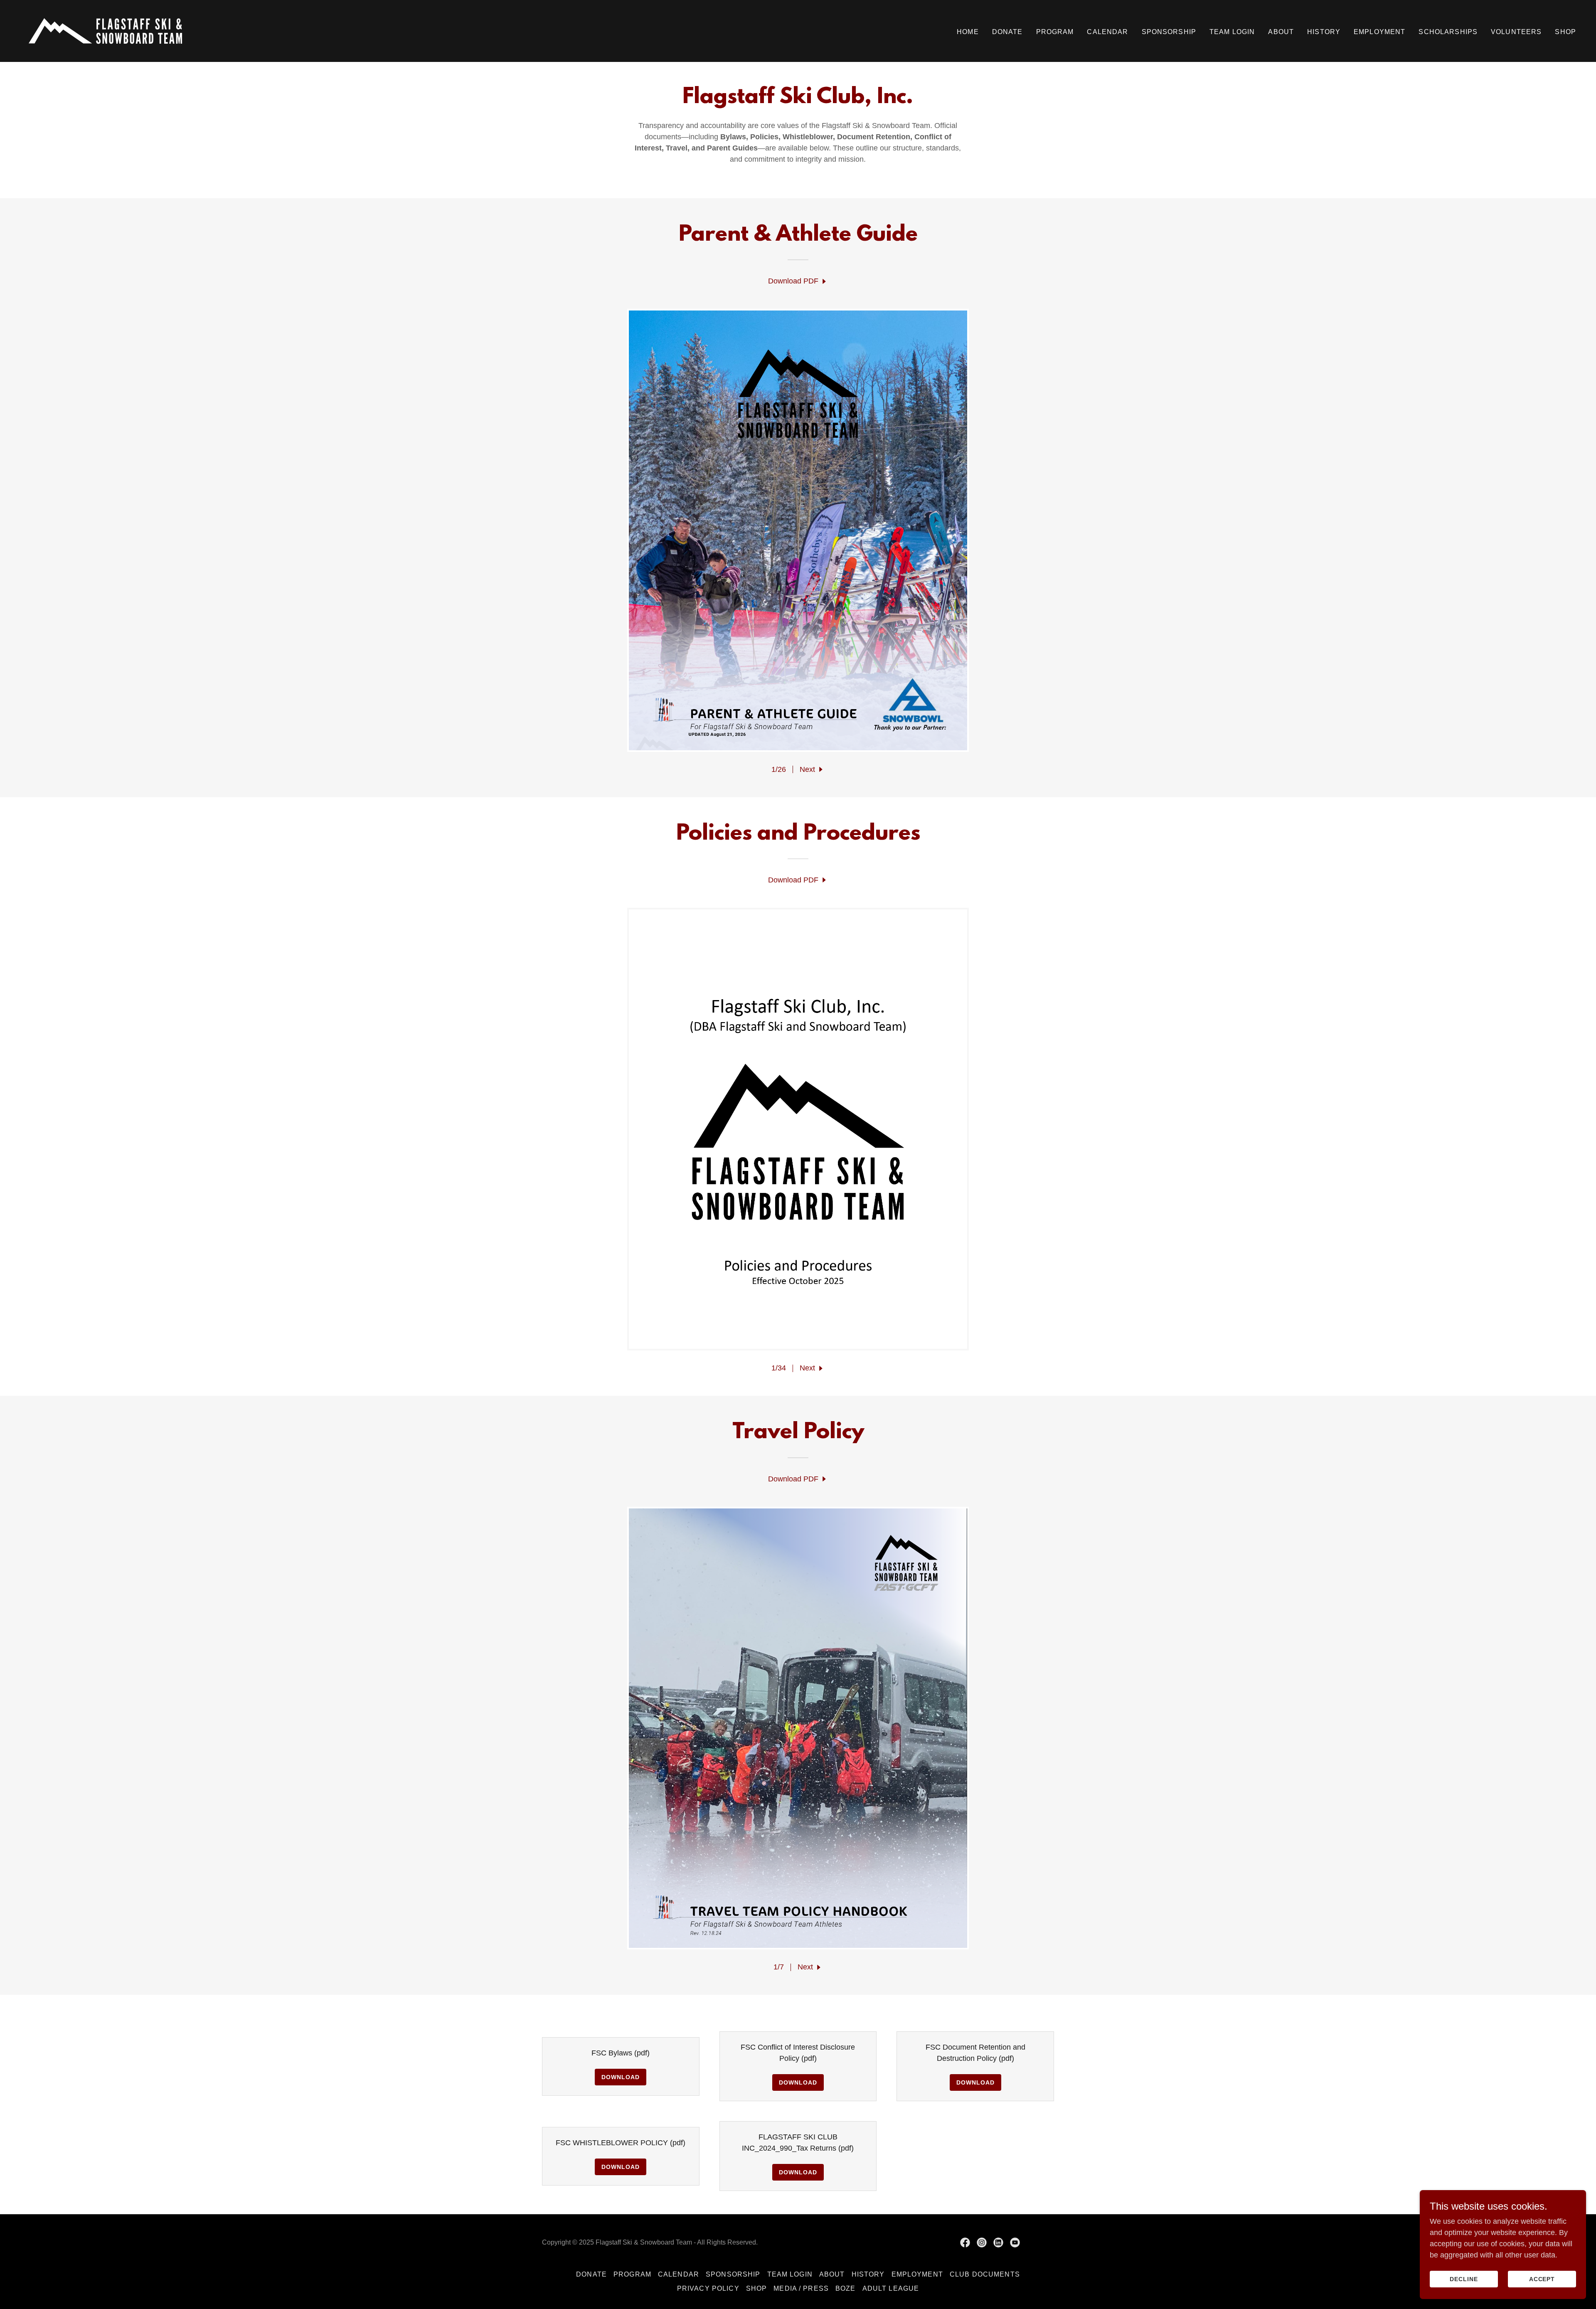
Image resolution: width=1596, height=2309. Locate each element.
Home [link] (968, 32)
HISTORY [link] (1324, 32)
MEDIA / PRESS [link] (801, 2288)
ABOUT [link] (1281, 32)
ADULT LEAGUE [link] (891, 2288)
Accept (1542, 2279)
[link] (105, 30)
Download (621, 2077)
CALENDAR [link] (1107, 32)
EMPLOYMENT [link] (1379, 32)
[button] (812, 770)
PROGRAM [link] (1055, 32)
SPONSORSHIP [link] (1169, 32)
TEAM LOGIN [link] (1232, 32)
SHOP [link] (1565, 32)
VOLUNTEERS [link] (1516, 32)
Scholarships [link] (1448, 32)
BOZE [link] (846, 2288)
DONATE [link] (1007, 32)
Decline (1464, 2279)
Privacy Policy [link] (708, 2288)
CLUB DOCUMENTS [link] (985, 2274)
